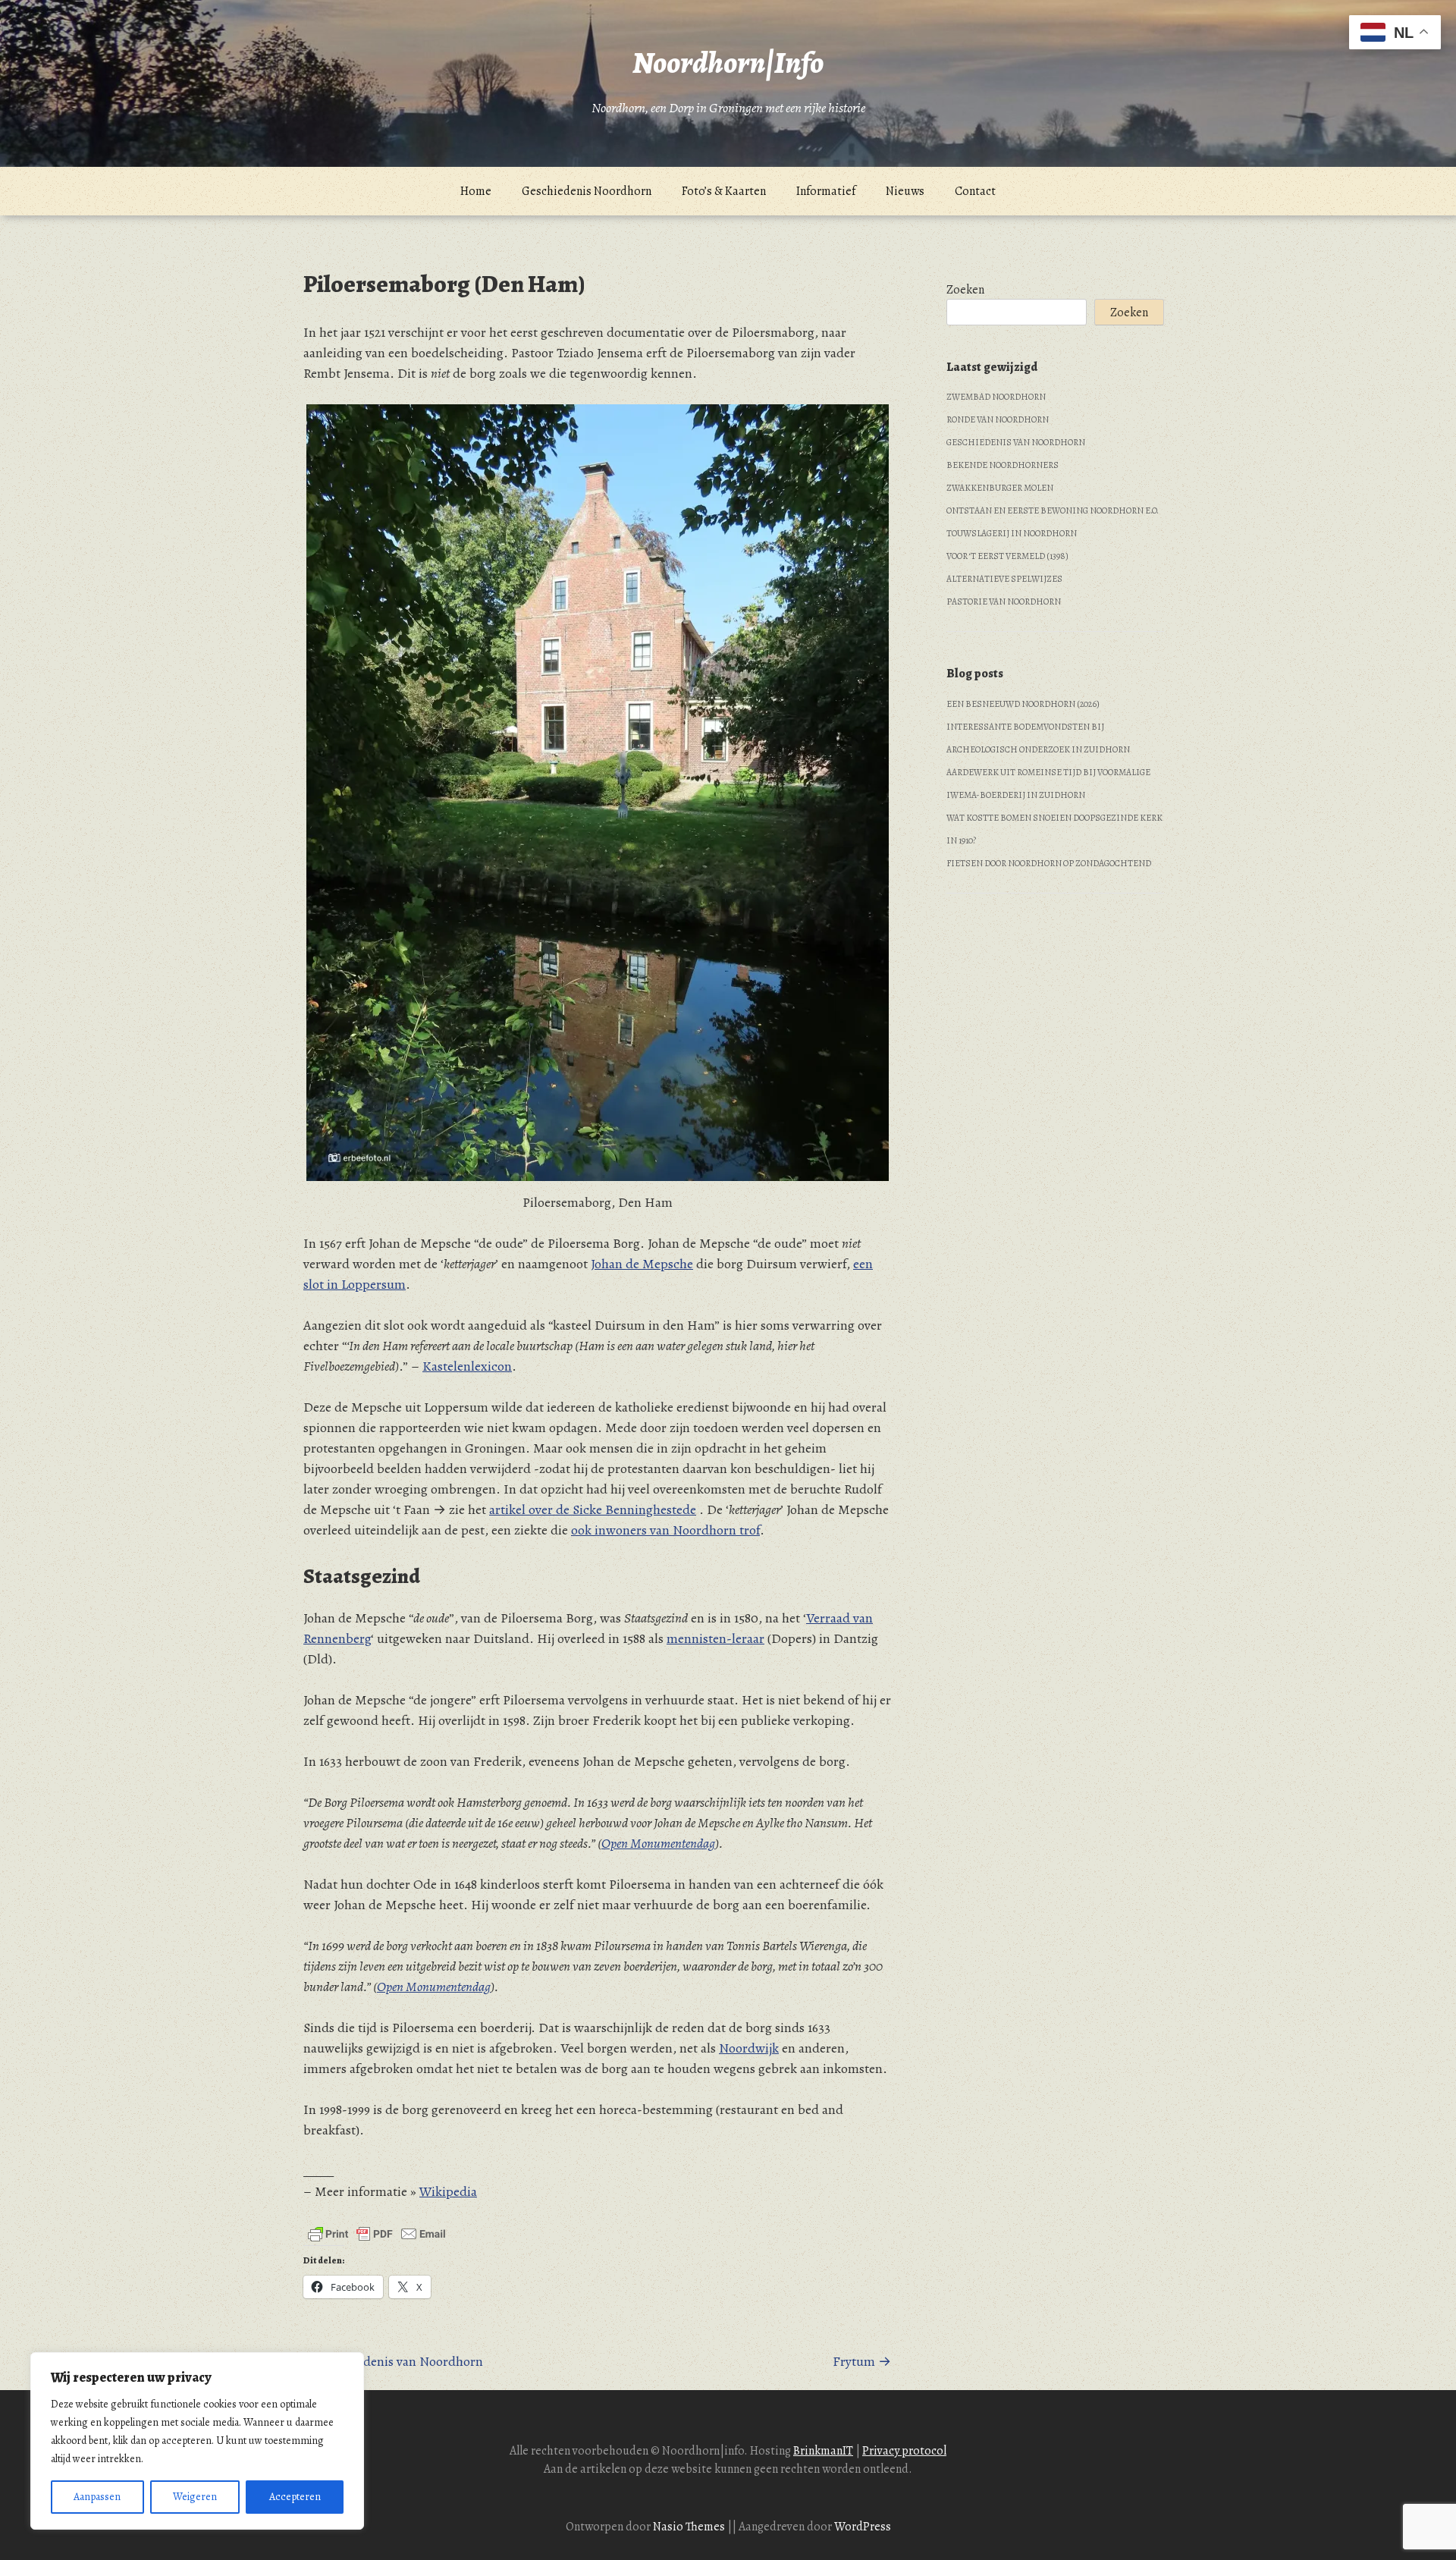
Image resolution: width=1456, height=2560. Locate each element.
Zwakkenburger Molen (1000, 488)
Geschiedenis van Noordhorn (1016, 442)
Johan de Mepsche (642, 1264)
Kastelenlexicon (467, 1366)
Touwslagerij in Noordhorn (1012, 533)
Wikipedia (448, 2191)
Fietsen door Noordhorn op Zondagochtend (1049, 863)
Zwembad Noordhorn (996, 397)
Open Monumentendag (658, 1843)
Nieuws (905, 191)
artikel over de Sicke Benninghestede (593, 1509)
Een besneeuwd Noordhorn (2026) (1023, 704)
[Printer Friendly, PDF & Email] (377, 2234)
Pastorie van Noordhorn (1004, 602)
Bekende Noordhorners (1003, 465)
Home (476, 191)
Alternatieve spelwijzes (1004, 579)
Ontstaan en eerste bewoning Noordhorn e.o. (1053, 510)
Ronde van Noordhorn (998, 419)
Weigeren (195, 2497)
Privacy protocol (904, 2451)
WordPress (863, 2527)
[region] (197, 2441)
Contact (975, 191)
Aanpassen (97, 2497)
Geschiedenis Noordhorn (587, 191)
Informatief (826, 191)
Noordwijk (749, 2048)
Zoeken (965, 290)
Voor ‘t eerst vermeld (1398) (1007, 556)
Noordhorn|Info (728, 63)
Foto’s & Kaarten (724, 191)
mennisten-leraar (715, 1638)
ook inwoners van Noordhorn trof (665, 1530)
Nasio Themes (690, 2527)
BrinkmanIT (823, 2451)
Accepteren (295, 2497)
